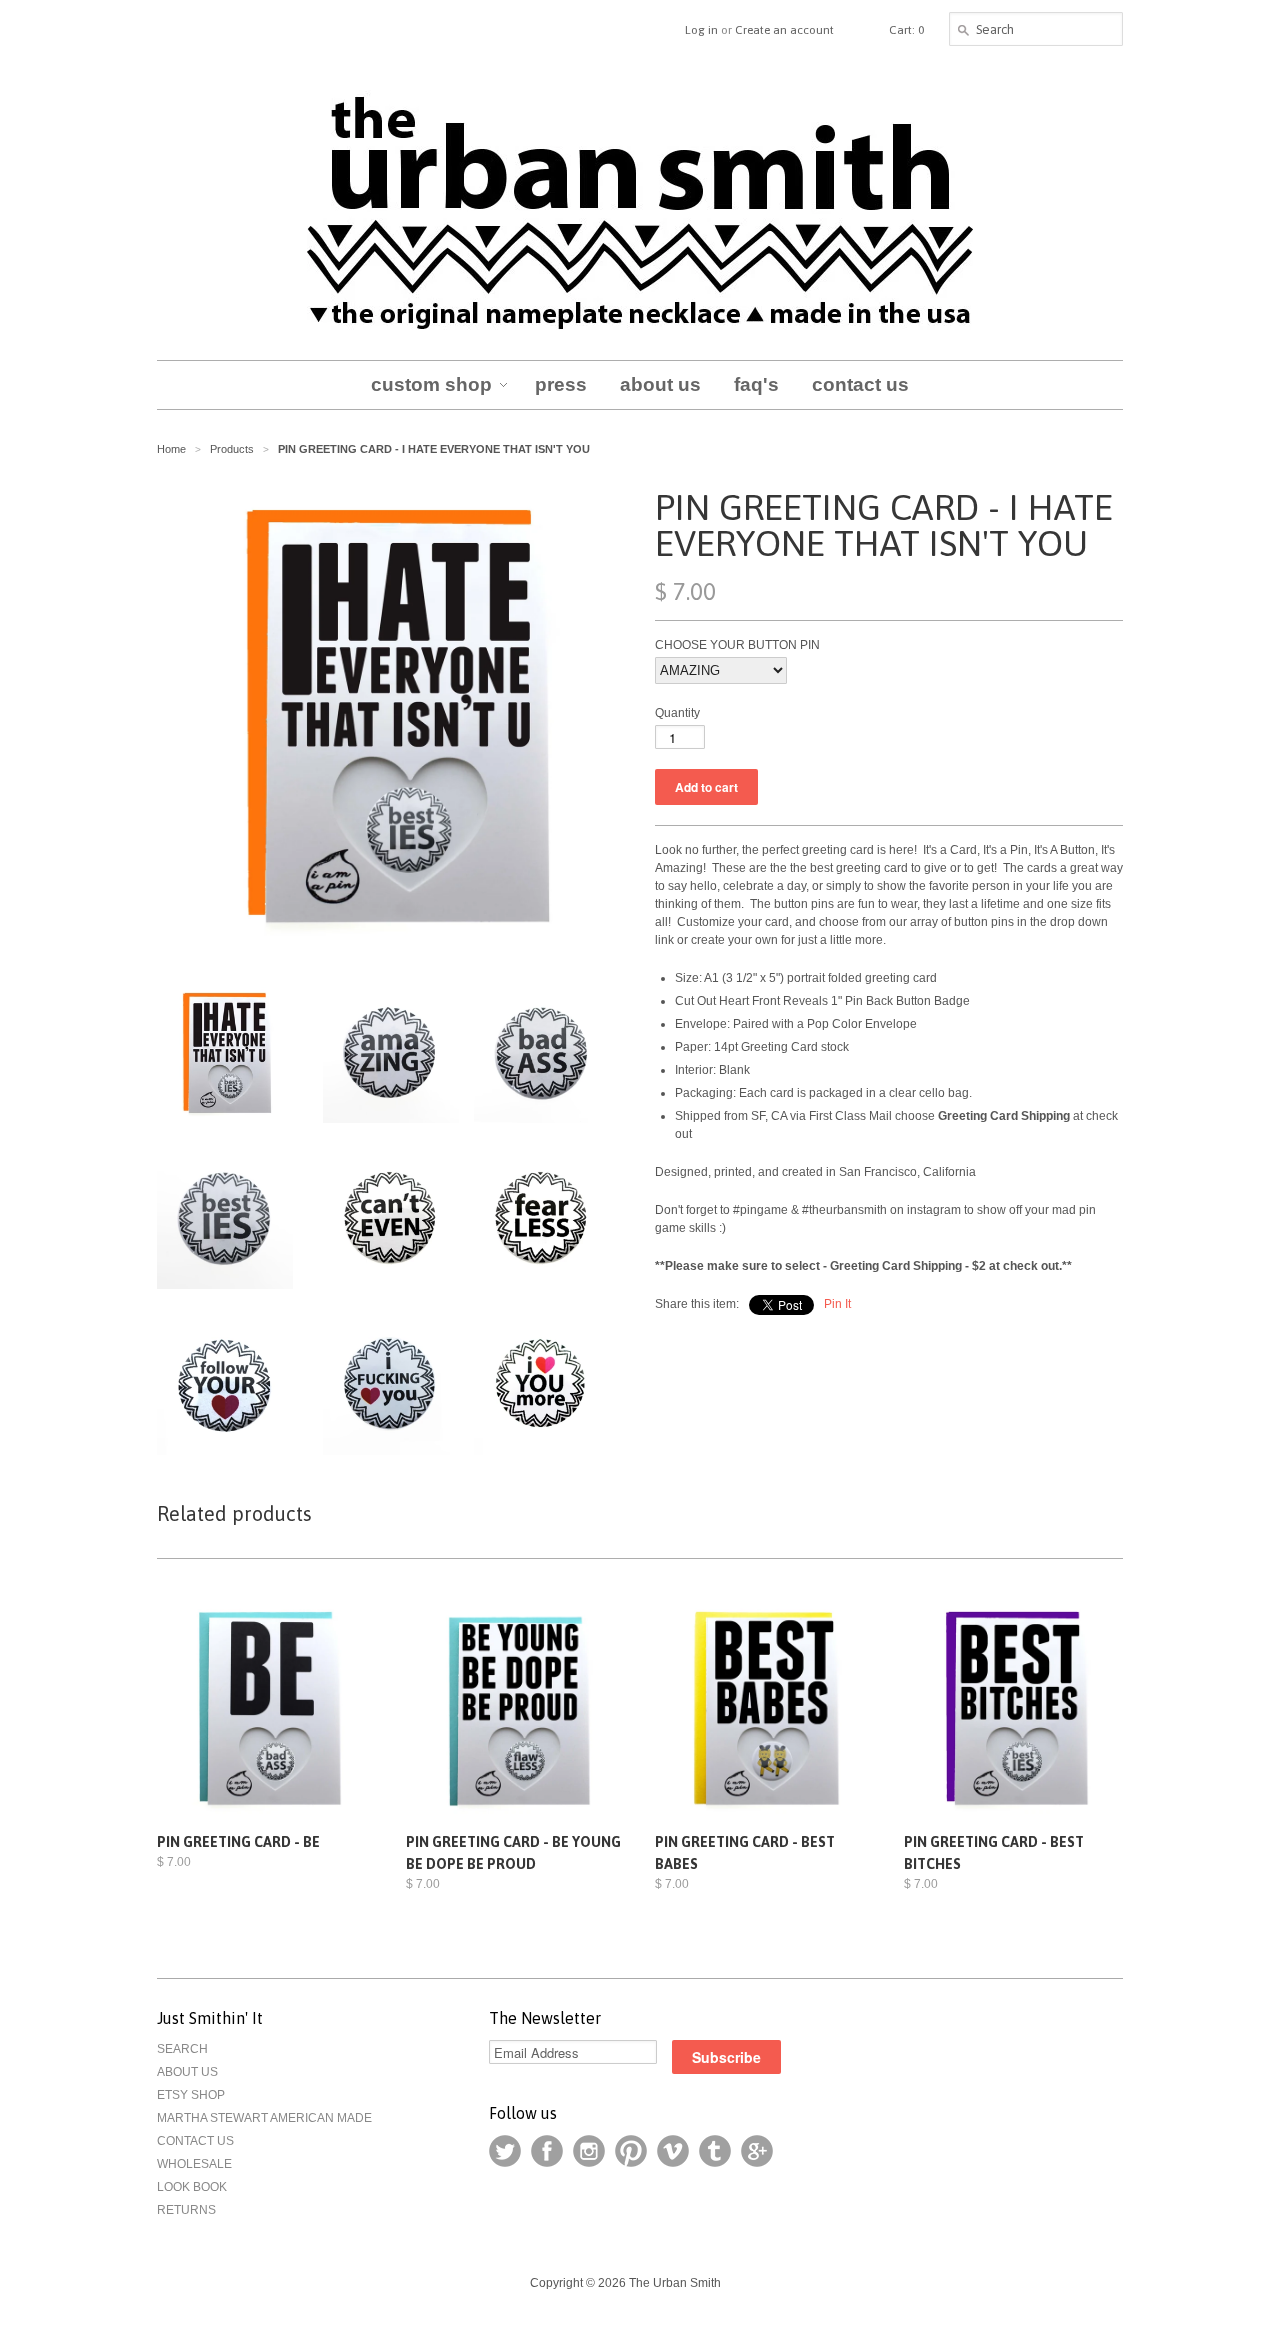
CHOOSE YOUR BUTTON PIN (737, 645)
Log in (701, 30)
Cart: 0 (906, 30)
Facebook (547, 2151)
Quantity (677, 713)
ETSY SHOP (191, 2095)
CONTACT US (195, 2141)
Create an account (784, 30)
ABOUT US (187, 2072)
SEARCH (182, 2049)
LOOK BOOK (192, 2187)
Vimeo (673, 2151)
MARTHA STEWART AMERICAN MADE (264, 2118)
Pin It (837, 1304)
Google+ (757, 2151)
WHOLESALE (194, 2164)
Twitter (505, 2151)
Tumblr (715, 2151)
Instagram (589, 2151)
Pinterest (631, 2151)
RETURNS (186, 2210)
